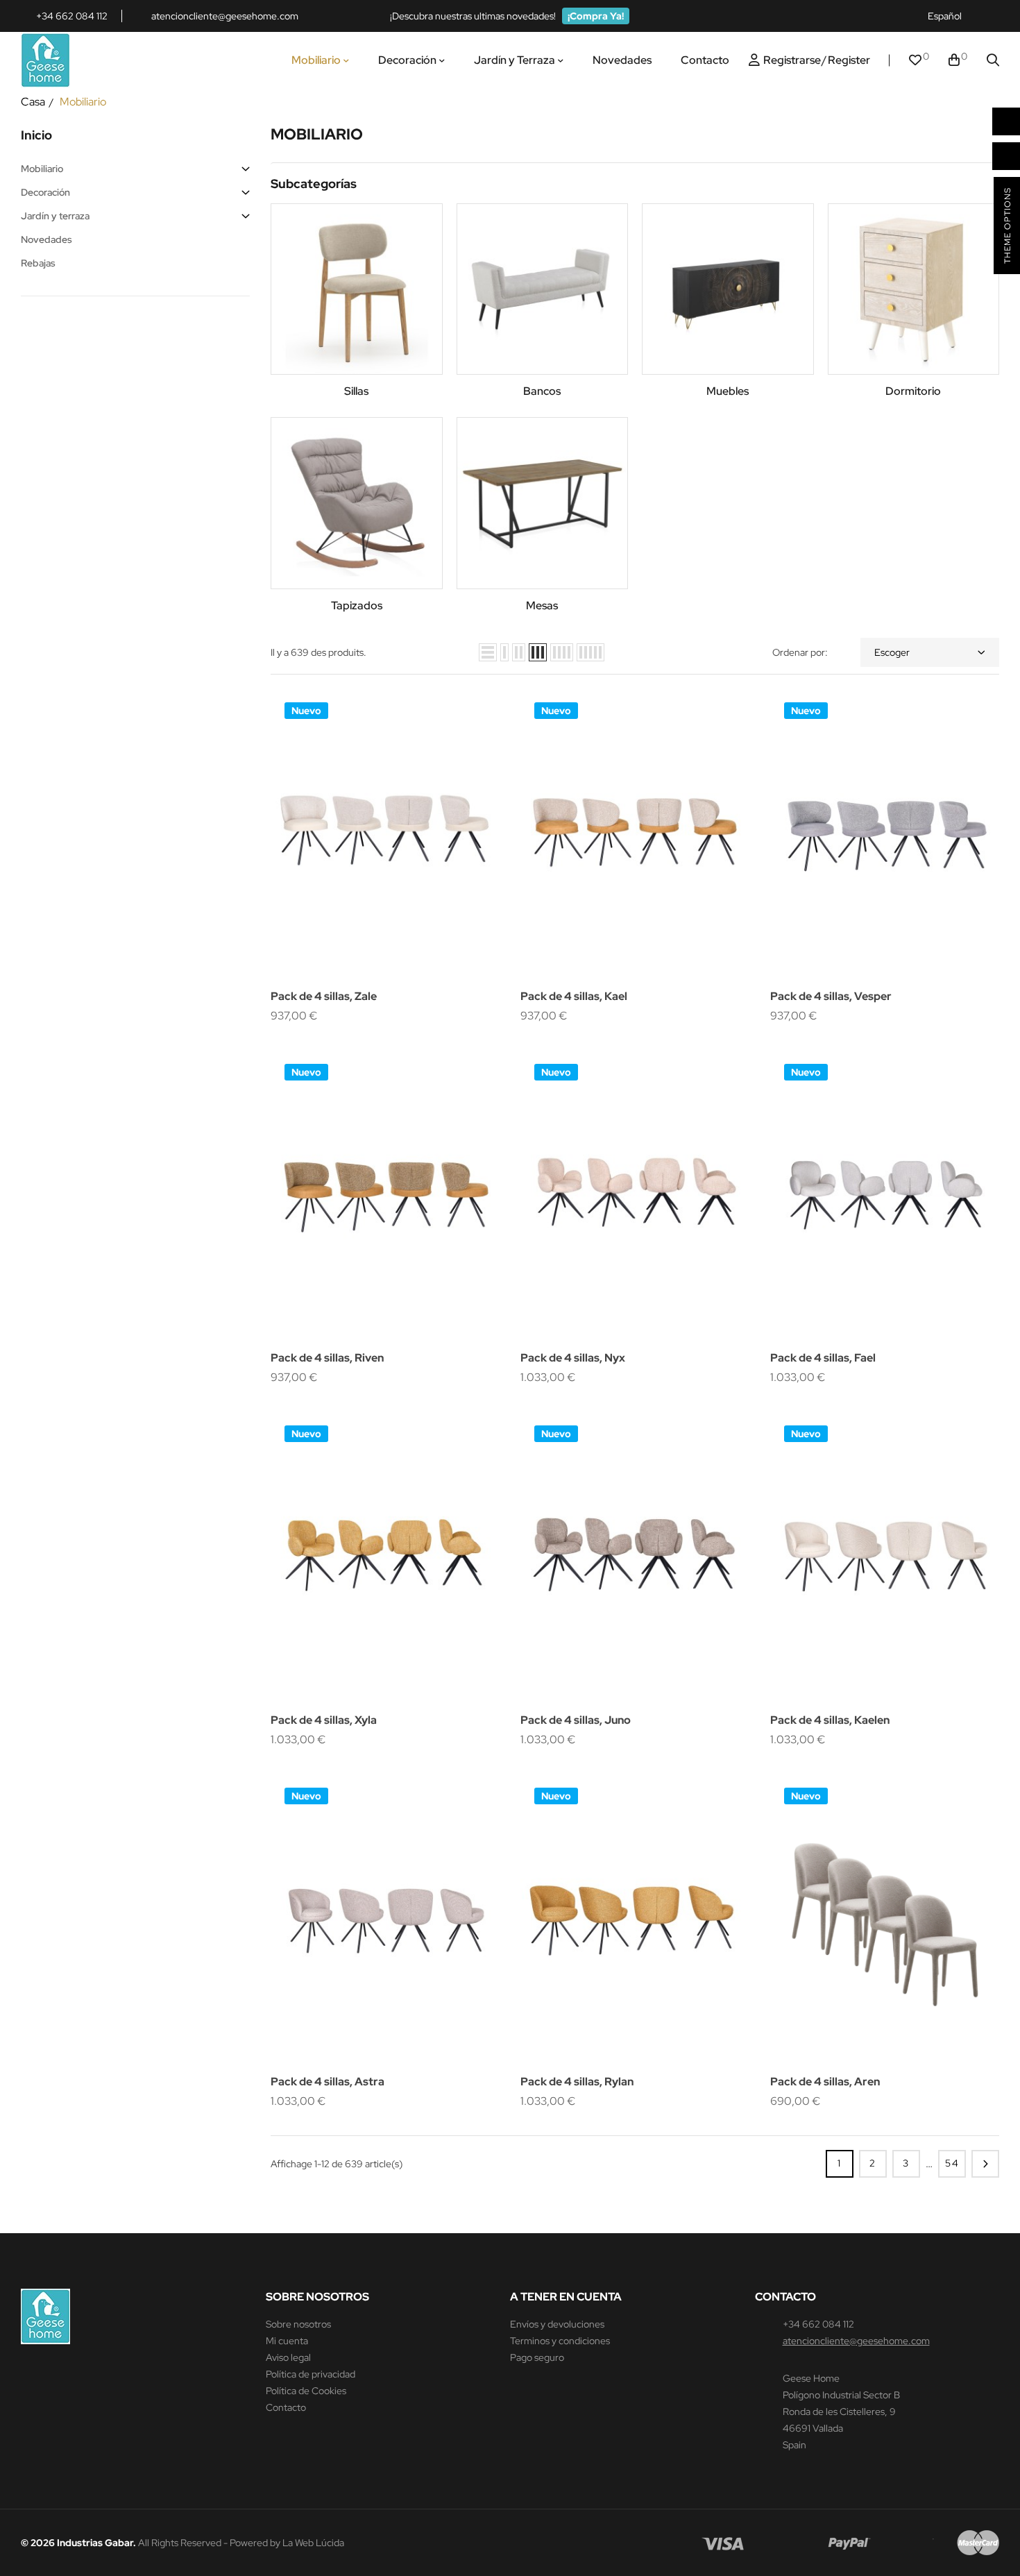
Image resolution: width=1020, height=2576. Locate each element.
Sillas (356, 391)
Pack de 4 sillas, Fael (823, 1358)
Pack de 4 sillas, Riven (327, 1358)
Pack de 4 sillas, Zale (324, 996)
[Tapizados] (357, 503)
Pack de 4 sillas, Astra (328, 2082)
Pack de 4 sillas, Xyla (324, 1720)
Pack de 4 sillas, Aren (825, 2082)
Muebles (728, 391)
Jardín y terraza (55, 216)
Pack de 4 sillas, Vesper (831, 996)
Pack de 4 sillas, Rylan (577, 2082)
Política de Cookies (306, 2391)
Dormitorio (913, 391)
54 (952, 2163)
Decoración (45, 192)
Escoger (892, 652)
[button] (596, 16)
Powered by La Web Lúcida (287, 2543)
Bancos (542, 391)
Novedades (46, 239)
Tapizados (357, 605)
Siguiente (985, 2164)
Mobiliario (42, 169)
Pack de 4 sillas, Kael (574, 996)
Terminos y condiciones (560, 2341)
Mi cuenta (287, 2341)
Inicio (36, 135)
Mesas (542, 605)
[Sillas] (357, 289)
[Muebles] (728, 289)
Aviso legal (288, 2357)
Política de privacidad (311, 2374)
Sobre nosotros (298, 2324)
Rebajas (38, 263)
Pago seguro (537, 2357)
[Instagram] (993, 16)
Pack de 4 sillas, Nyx (573, 1358)
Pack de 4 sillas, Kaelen (830, 1720)
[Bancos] (543, 289)
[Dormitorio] (914, 289)
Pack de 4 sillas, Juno (576, 1720)
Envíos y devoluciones (557, 2324)
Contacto (286, 2407)
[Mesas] (543, 503)
